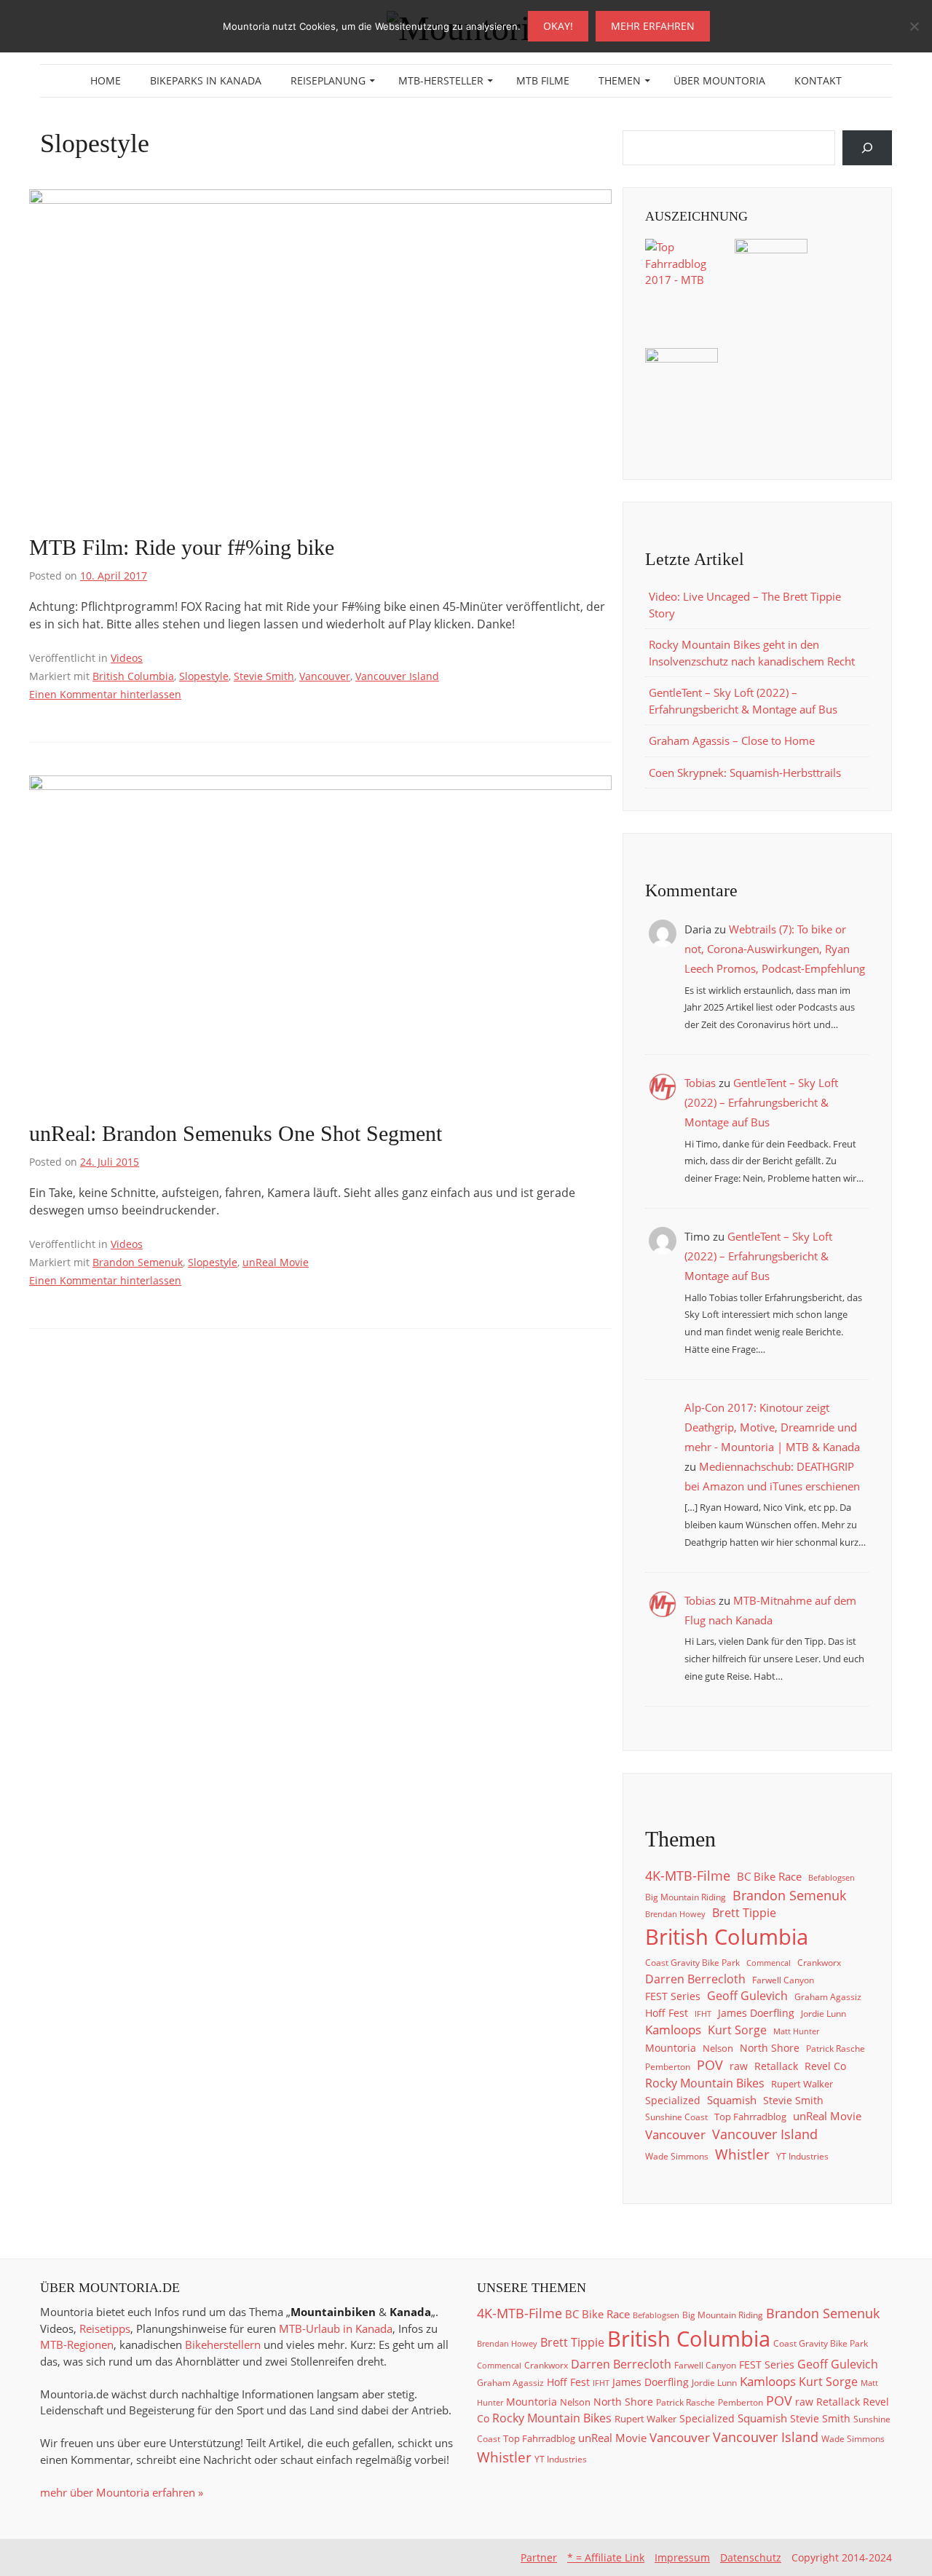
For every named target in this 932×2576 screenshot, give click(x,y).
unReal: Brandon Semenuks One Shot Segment (236, 1133)
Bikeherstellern (223, 2344)
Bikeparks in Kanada (206, 80)
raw (739, 2066)
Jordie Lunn (824, 2013)
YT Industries (802, 2156)
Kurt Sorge (737, 2030)
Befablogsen (832, 1878)
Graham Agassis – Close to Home (732, 740)
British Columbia (133, 676)
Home (106, 80)
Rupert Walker (802, 2084)
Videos (127, 658)
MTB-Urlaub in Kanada (336, 2328)
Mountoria (671, 2048)
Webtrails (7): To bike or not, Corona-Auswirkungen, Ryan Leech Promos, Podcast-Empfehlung (775, 949)
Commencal (769, 1963)
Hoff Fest (667, 2013)
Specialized (673, 2101)
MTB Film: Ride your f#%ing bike (182, 547)
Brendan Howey (675, 1914)
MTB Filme (543, 80)
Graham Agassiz (828, 1996)
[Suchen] (867, 148)
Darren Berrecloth (695, 1979)
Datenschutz (751, 2557)
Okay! (558, 26)
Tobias (700, 1083)
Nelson (718, 2048)
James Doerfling (756, 2013)
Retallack (776, 2066)
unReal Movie (276, 1262)
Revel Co (825, 2066)
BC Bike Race (769, 1876)
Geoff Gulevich (747, 1996)
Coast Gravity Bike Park (692, 1962)
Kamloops (673, 2030)
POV (710, 2065)
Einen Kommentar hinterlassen (105, 694)
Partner (539, 2557)
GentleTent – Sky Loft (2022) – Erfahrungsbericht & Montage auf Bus (761, 1102)
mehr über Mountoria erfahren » (122, 2492)
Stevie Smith (264, 676)
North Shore (770, 2048)
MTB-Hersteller (441, 80)
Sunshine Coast (676, 2117)
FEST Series (673, 1996)
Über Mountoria (719, 80)
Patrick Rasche (836, 2048)
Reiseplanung (328, 80)
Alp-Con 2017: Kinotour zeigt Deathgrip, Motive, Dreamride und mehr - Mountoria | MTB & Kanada (772, 1427)
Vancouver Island (397, 676)
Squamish (732, 2100)
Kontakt (818, 80)
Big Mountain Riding (686, 1897)
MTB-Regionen (77, 2344)
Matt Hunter (796, 2031)
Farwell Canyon (783, 1980)
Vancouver (325, 676)
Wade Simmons (677, 2156)
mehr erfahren (653, 26)
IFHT (703, 2014)
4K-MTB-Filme (688, 1876)
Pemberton (668, 2066)
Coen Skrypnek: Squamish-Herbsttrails (745, 773)
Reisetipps (105, 2328)
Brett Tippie (744, 1913)
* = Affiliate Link (606, 2557)
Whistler (742, 2154)
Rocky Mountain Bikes (705, 2083)
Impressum (682, 2557)
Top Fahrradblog (750, 2117)
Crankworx (819, 1962)
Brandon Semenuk (138, 1262)
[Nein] (914, 26)
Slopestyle (204, 676)
